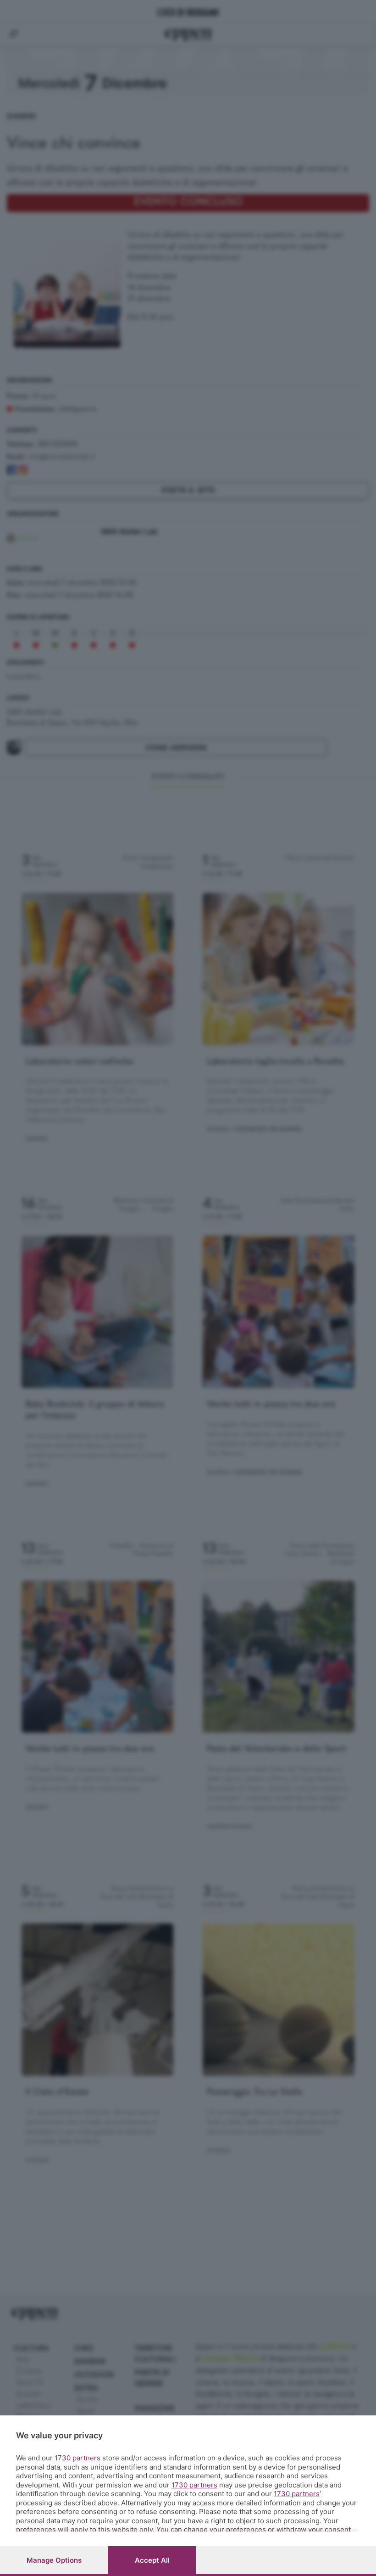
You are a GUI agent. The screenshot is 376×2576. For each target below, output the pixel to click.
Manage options (54, 2560)
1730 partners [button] (77, 2458)
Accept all (152, 2560)
